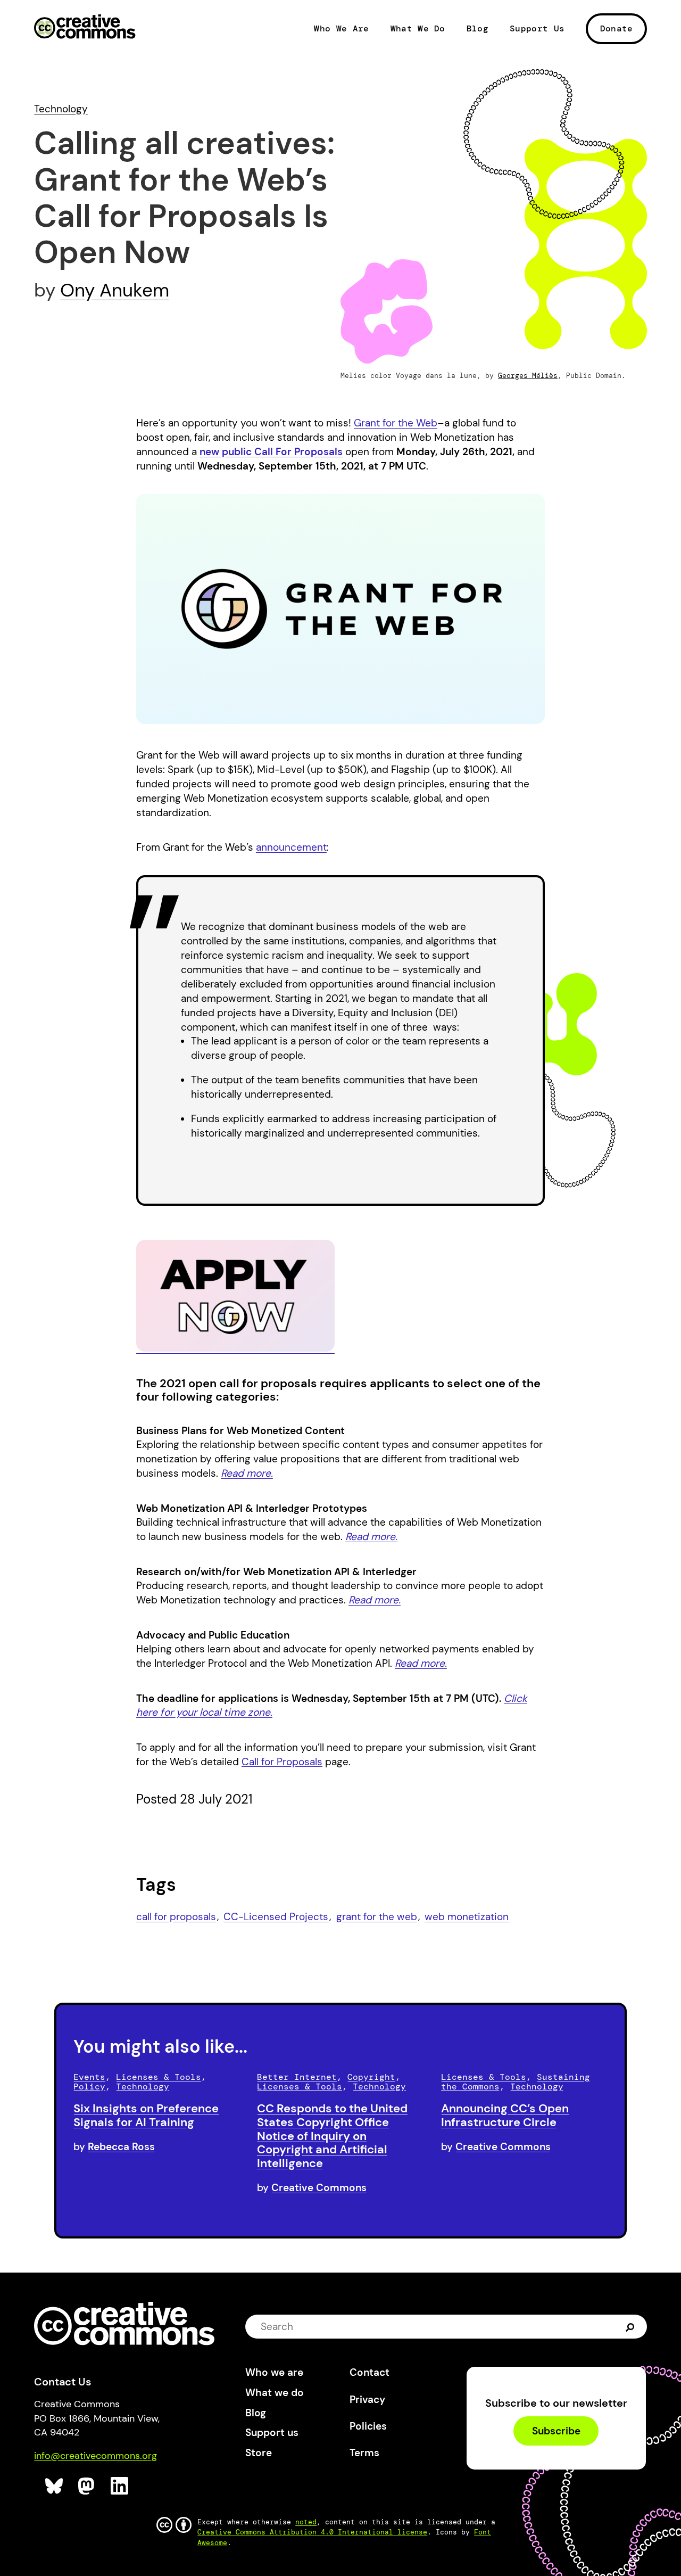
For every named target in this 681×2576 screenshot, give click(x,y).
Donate (617, 28)
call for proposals (176, 1917)
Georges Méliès (528, 376)
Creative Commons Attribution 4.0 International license (312, 2532)
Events (89, 2077)
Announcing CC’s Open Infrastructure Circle (505, 2115)
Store (259, 2453)
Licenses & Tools (159, 2077)
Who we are (274, 2372)
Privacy (367, 2400)
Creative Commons (85, 28)
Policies (368, 2426)
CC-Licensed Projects (276, 1917)
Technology (61, 109)
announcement (291, 847)
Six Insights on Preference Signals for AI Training (146, 2115)
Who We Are (341, 29)
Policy (89, 2087)
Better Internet (297, 2077)
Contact (369, 2372)
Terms (364, 2453)
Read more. (371, 1537)
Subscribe (556, 2431)
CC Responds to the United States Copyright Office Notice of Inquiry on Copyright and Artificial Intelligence (332, 2136)
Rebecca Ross (121, 2147)
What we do (275, 2393)
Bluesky (55, 2486)
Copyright (371, 2077)
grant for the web (377, 1917)
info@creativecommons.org (95, 2456)
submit (630, 2327)
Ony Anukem (115, 290)
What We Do (418, 29)
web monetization (467, 1917)
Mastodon (88, 2486)
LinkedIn (120, 2486)
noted (306, 2522)
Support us (272, 2433)
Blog (477, 29)
